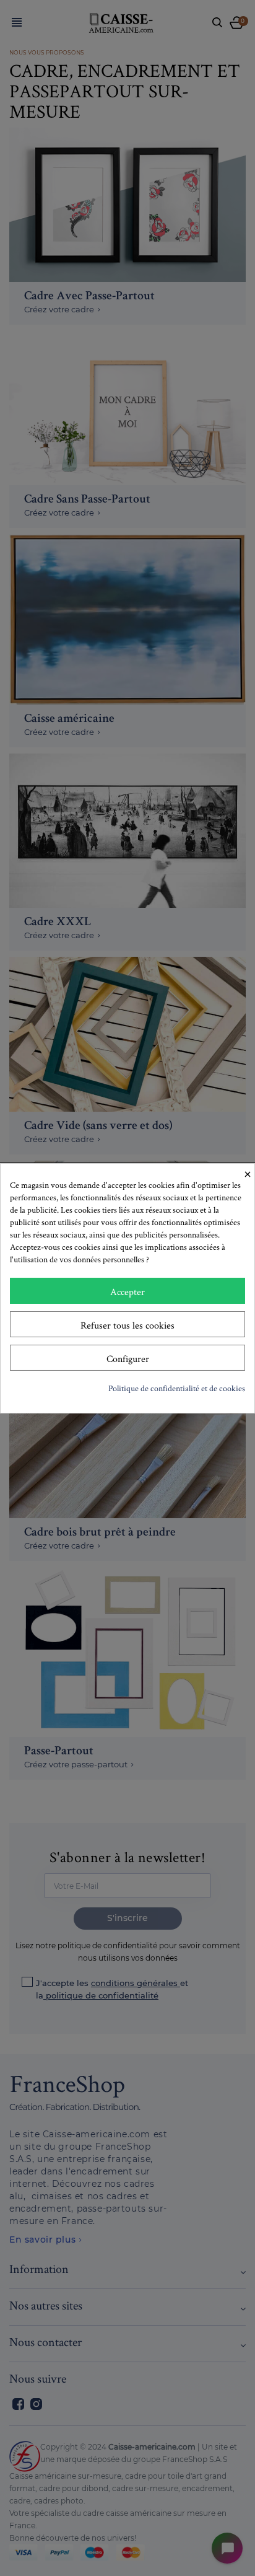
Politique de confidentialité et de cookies (177, 1388)
